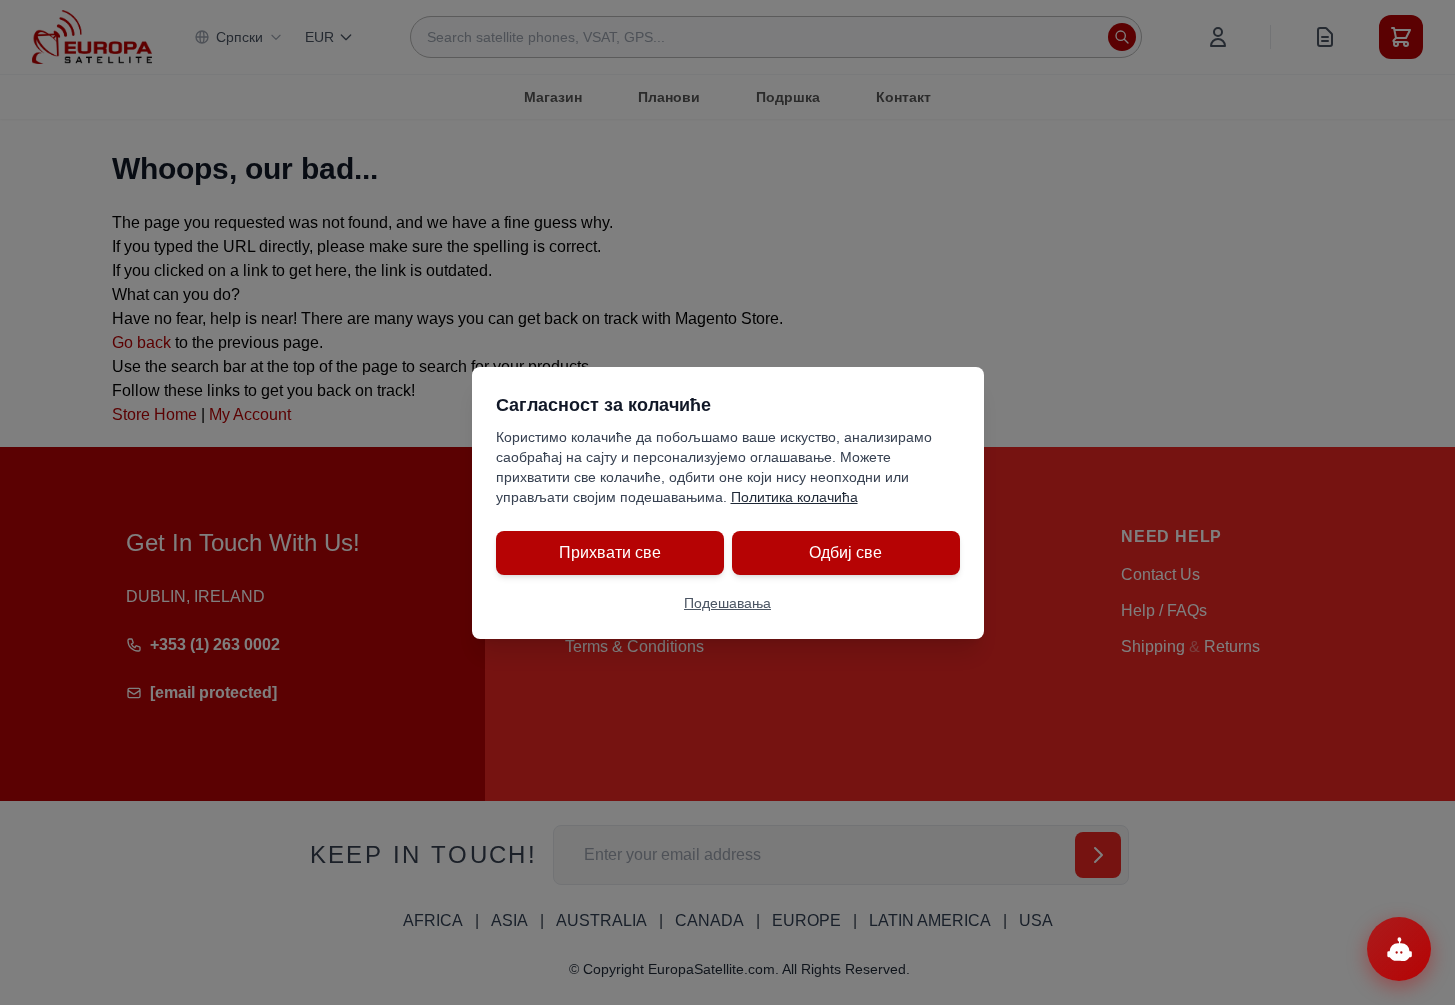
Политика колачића (794, 497)
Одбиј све (845, 552)
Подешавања (727, 603)
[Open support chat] (1399, 949)
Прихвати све (610, 552)
